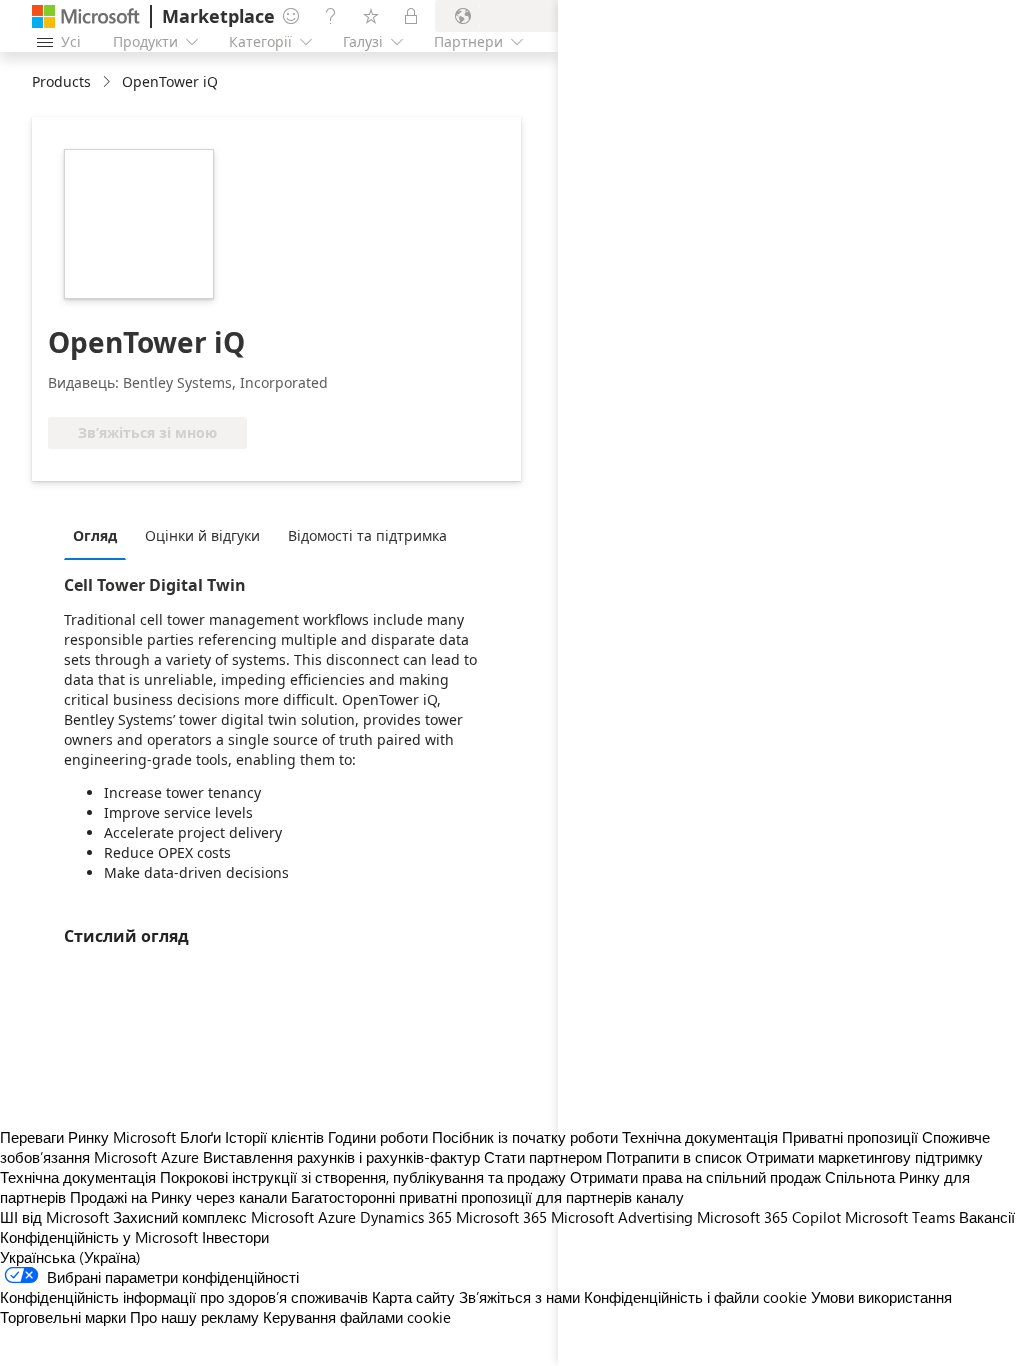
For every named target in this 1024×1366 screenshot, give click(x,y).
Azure (337, 1217)
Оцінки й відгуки (202, 535)
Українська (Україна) (70, 1257)
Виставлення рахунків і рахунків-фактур (341, 1157)
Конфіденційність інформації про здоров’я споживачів (184, 1297)
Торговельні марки (63, 1317)
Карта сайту (413, 1297)
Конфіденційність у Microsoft (99, 1237)
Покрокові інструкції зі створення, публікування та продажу (363, 1177)
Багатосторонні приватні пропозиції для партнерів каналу (487, 1197)
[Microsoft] (86, 16)
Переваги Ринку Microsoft (88, 1137)
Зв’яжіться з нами (519, 1297)
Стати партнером (543, 1157)
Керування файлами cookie (357, 1317)
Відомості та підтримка (367, 535)
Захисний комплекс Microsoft (213, 1217)
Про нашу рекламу (194, 1317)
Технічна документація (78, 1177)
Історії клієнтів (274, 1137)
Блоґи (200, 1137)
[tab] (100, 535)
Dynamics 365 (406, 1217)
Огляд (95, 535)
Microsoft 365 (501, 1217)
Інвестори (235, 1237)
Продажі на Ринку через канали (178, 1197)
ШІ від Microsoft (54, 1217)
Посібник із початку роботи (525, 1137)
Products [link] (61, 81)
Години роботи (378, 1137)
